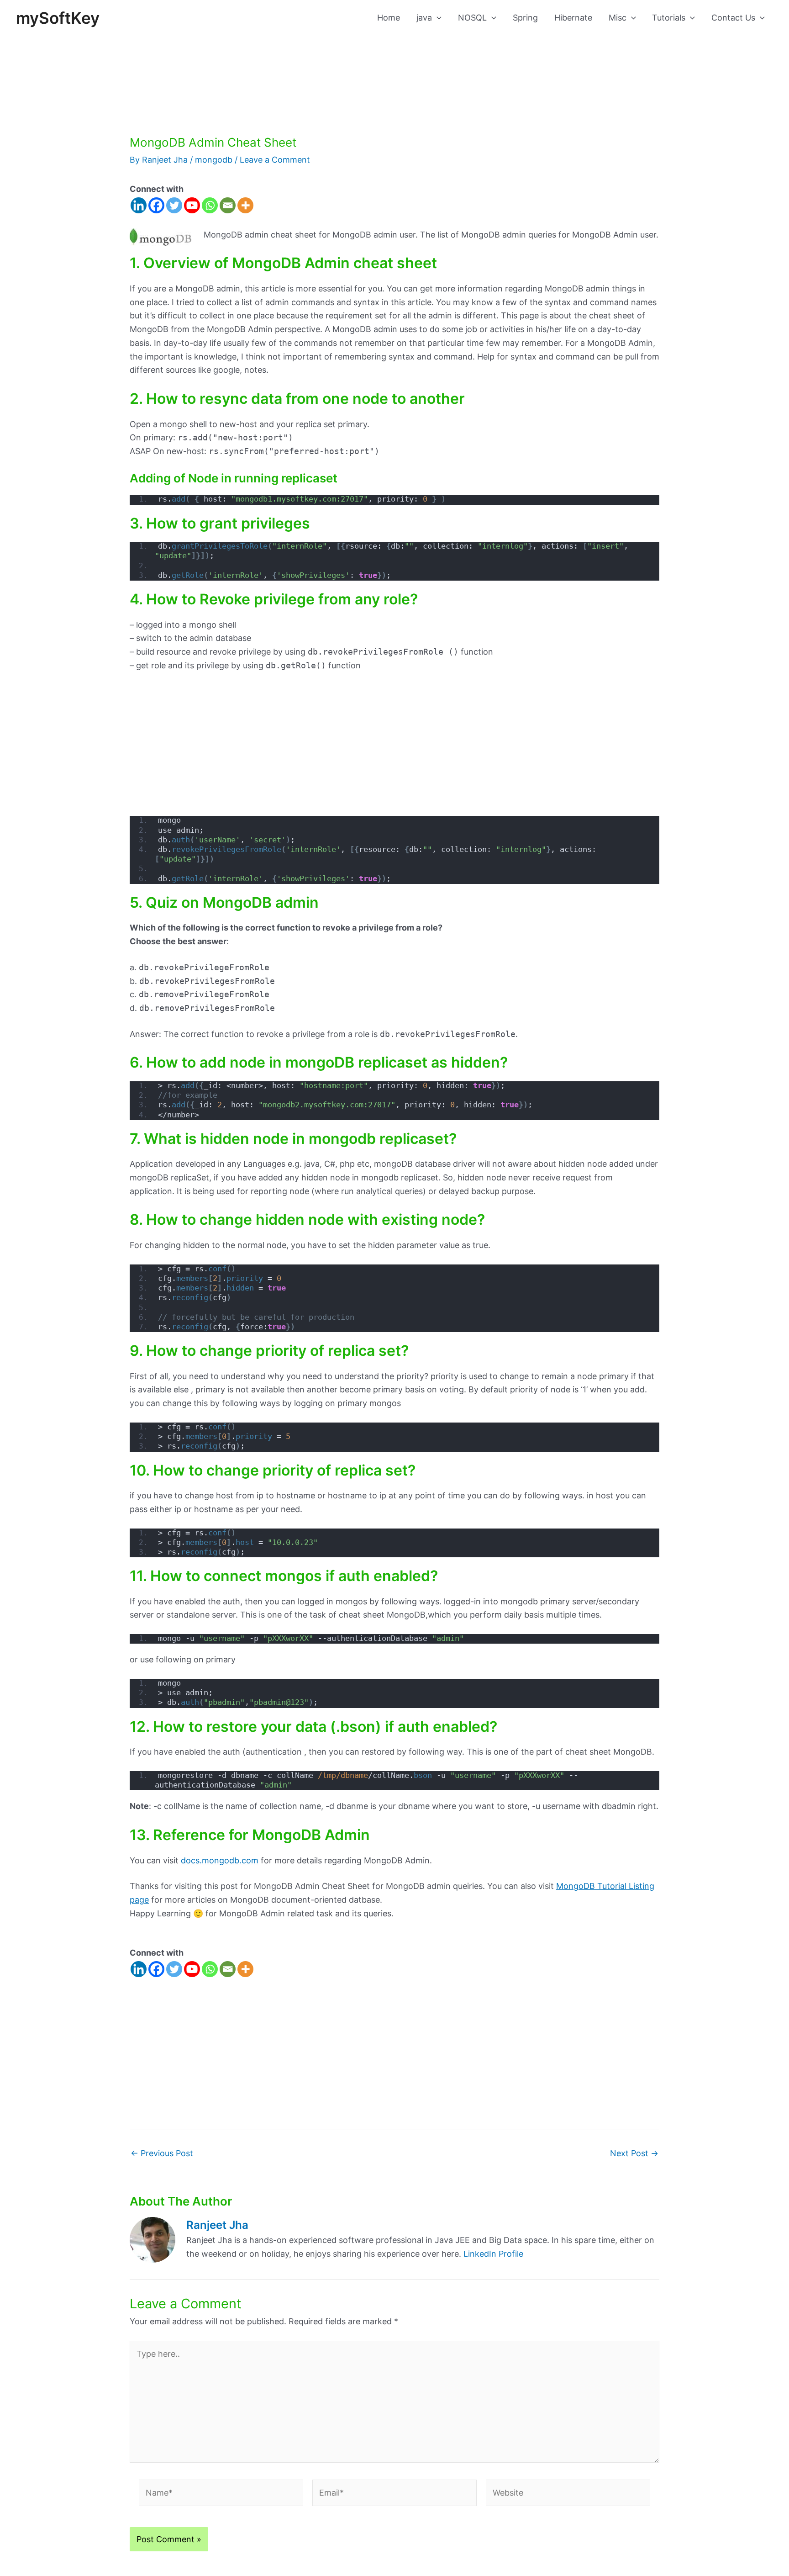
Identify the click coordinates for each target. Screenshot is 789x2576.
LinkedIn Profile (493, 2254)
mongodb (214, 160)
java (424, 18)
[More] (245, 205)
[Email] (228, 205)
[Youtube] (192, 205)
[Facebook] (156, 205)
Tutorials (669, 18)
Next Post (634, 2153)
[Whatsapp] (210, 205)
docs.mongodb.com (220, 1860)
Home (389, 18)
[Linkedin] (139, 205)
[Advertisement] (394, 68)
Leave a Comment (275, 160)
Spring (525, 18)
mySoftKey (58, 18)
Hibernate (573, 18)
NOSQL (472, 18)
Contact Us (733, 18)
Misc (618, 18)
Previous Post (162, 2153)
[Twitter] (174, 205)
